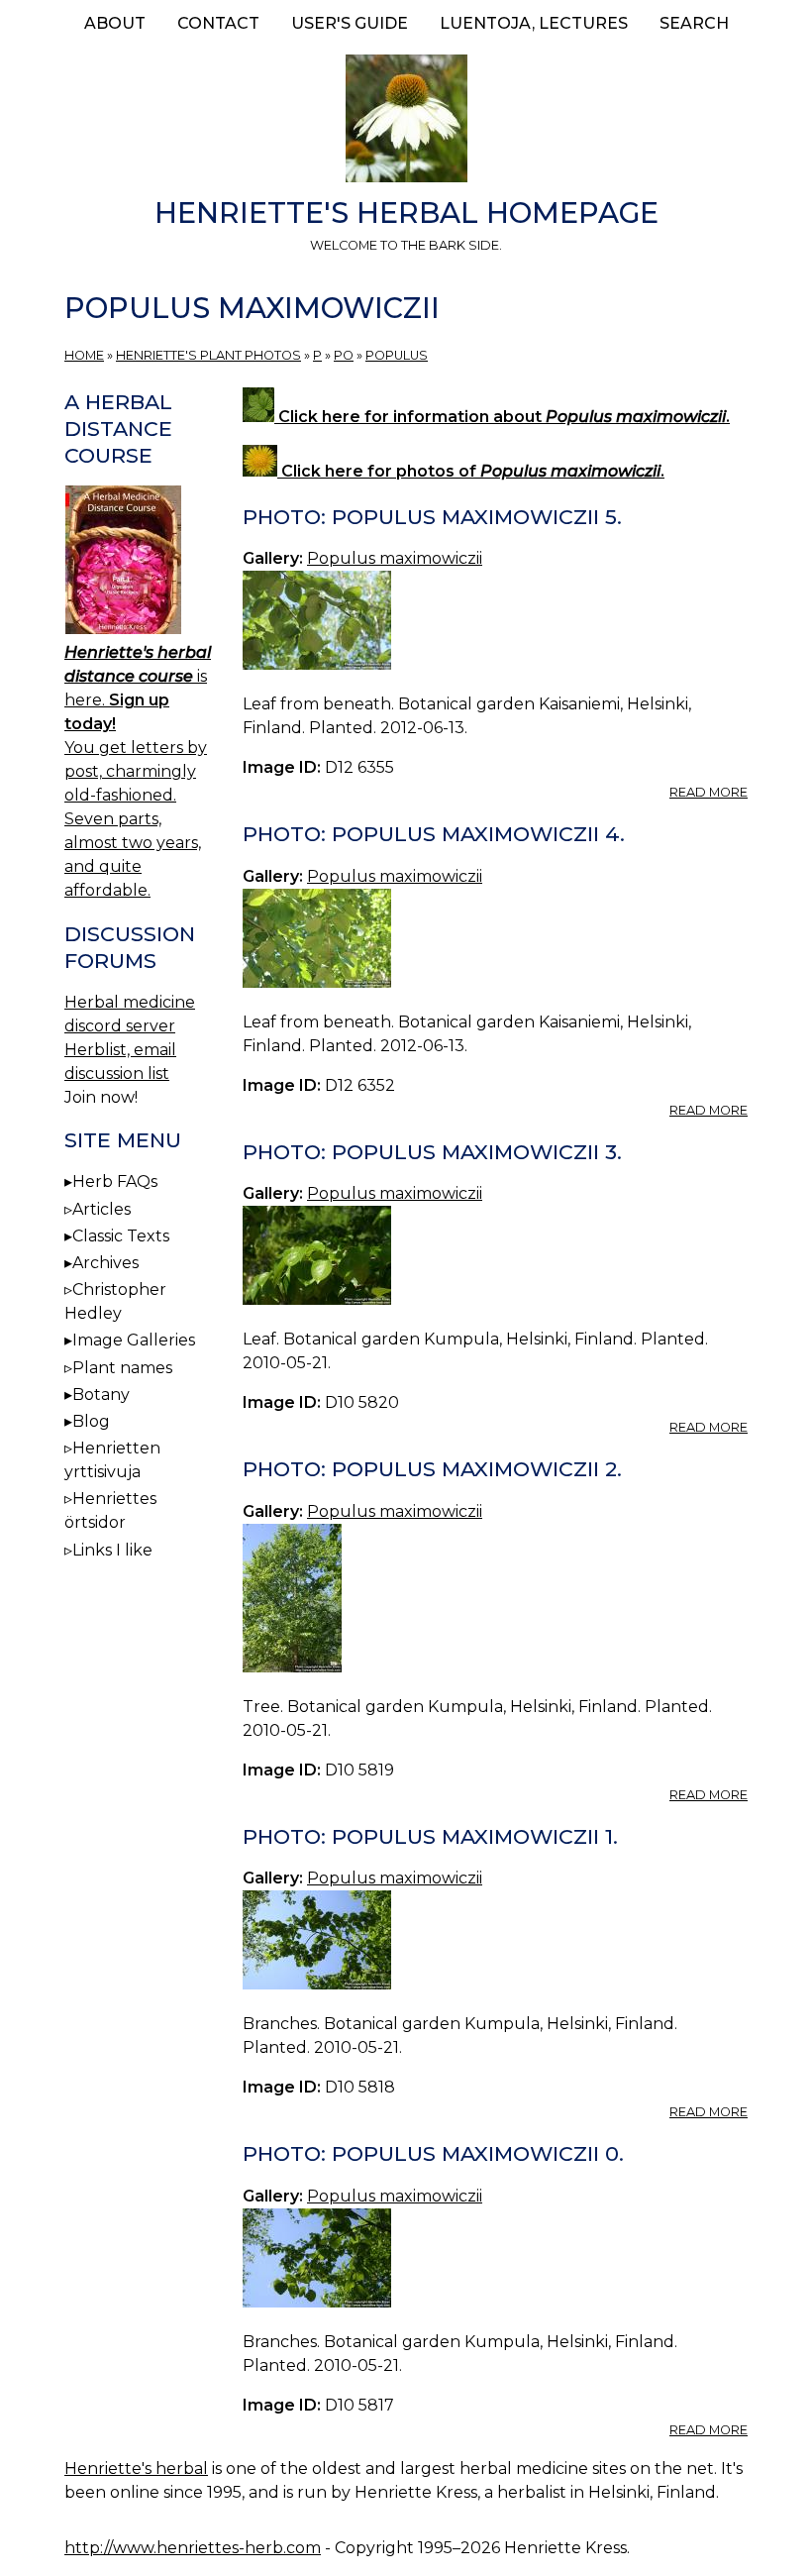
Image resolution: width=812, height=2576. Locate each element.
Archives (105, 1263)
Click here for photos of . (471, 471)
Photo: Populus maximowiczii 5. (432, 517)
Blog (91, 1421)
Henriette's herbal (136, 2469)
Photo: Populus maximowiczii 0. (433, 2153)
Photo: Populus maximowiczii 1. (430, 1836)
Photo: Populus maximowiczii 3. (432, 1152)
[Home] (406, 122)
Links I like (112, 1550)
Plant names (122, 1368)
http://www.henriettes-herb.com (193, 2548)
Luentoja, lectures (534, 23)
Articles (101, 1209)
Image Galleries (134, 1340)
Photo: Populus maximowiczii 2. (432, 1469)
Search (694, 23)
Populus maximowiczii (395, 558)
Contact (218, 23)
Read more (709, 792)
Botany (101, 1395)
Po (344, 355)
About (115, 23)
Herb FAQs (115, 1181)
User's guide (350, 23)
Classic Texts (121, 1236)
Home (84, 355)
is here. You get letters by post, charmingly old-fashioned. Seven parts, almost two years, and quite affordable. (138, 771)
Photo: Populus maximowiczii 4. (434, 834)
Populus (397, 355)
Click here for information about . (502, 417)
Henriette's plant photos (208, 355)
